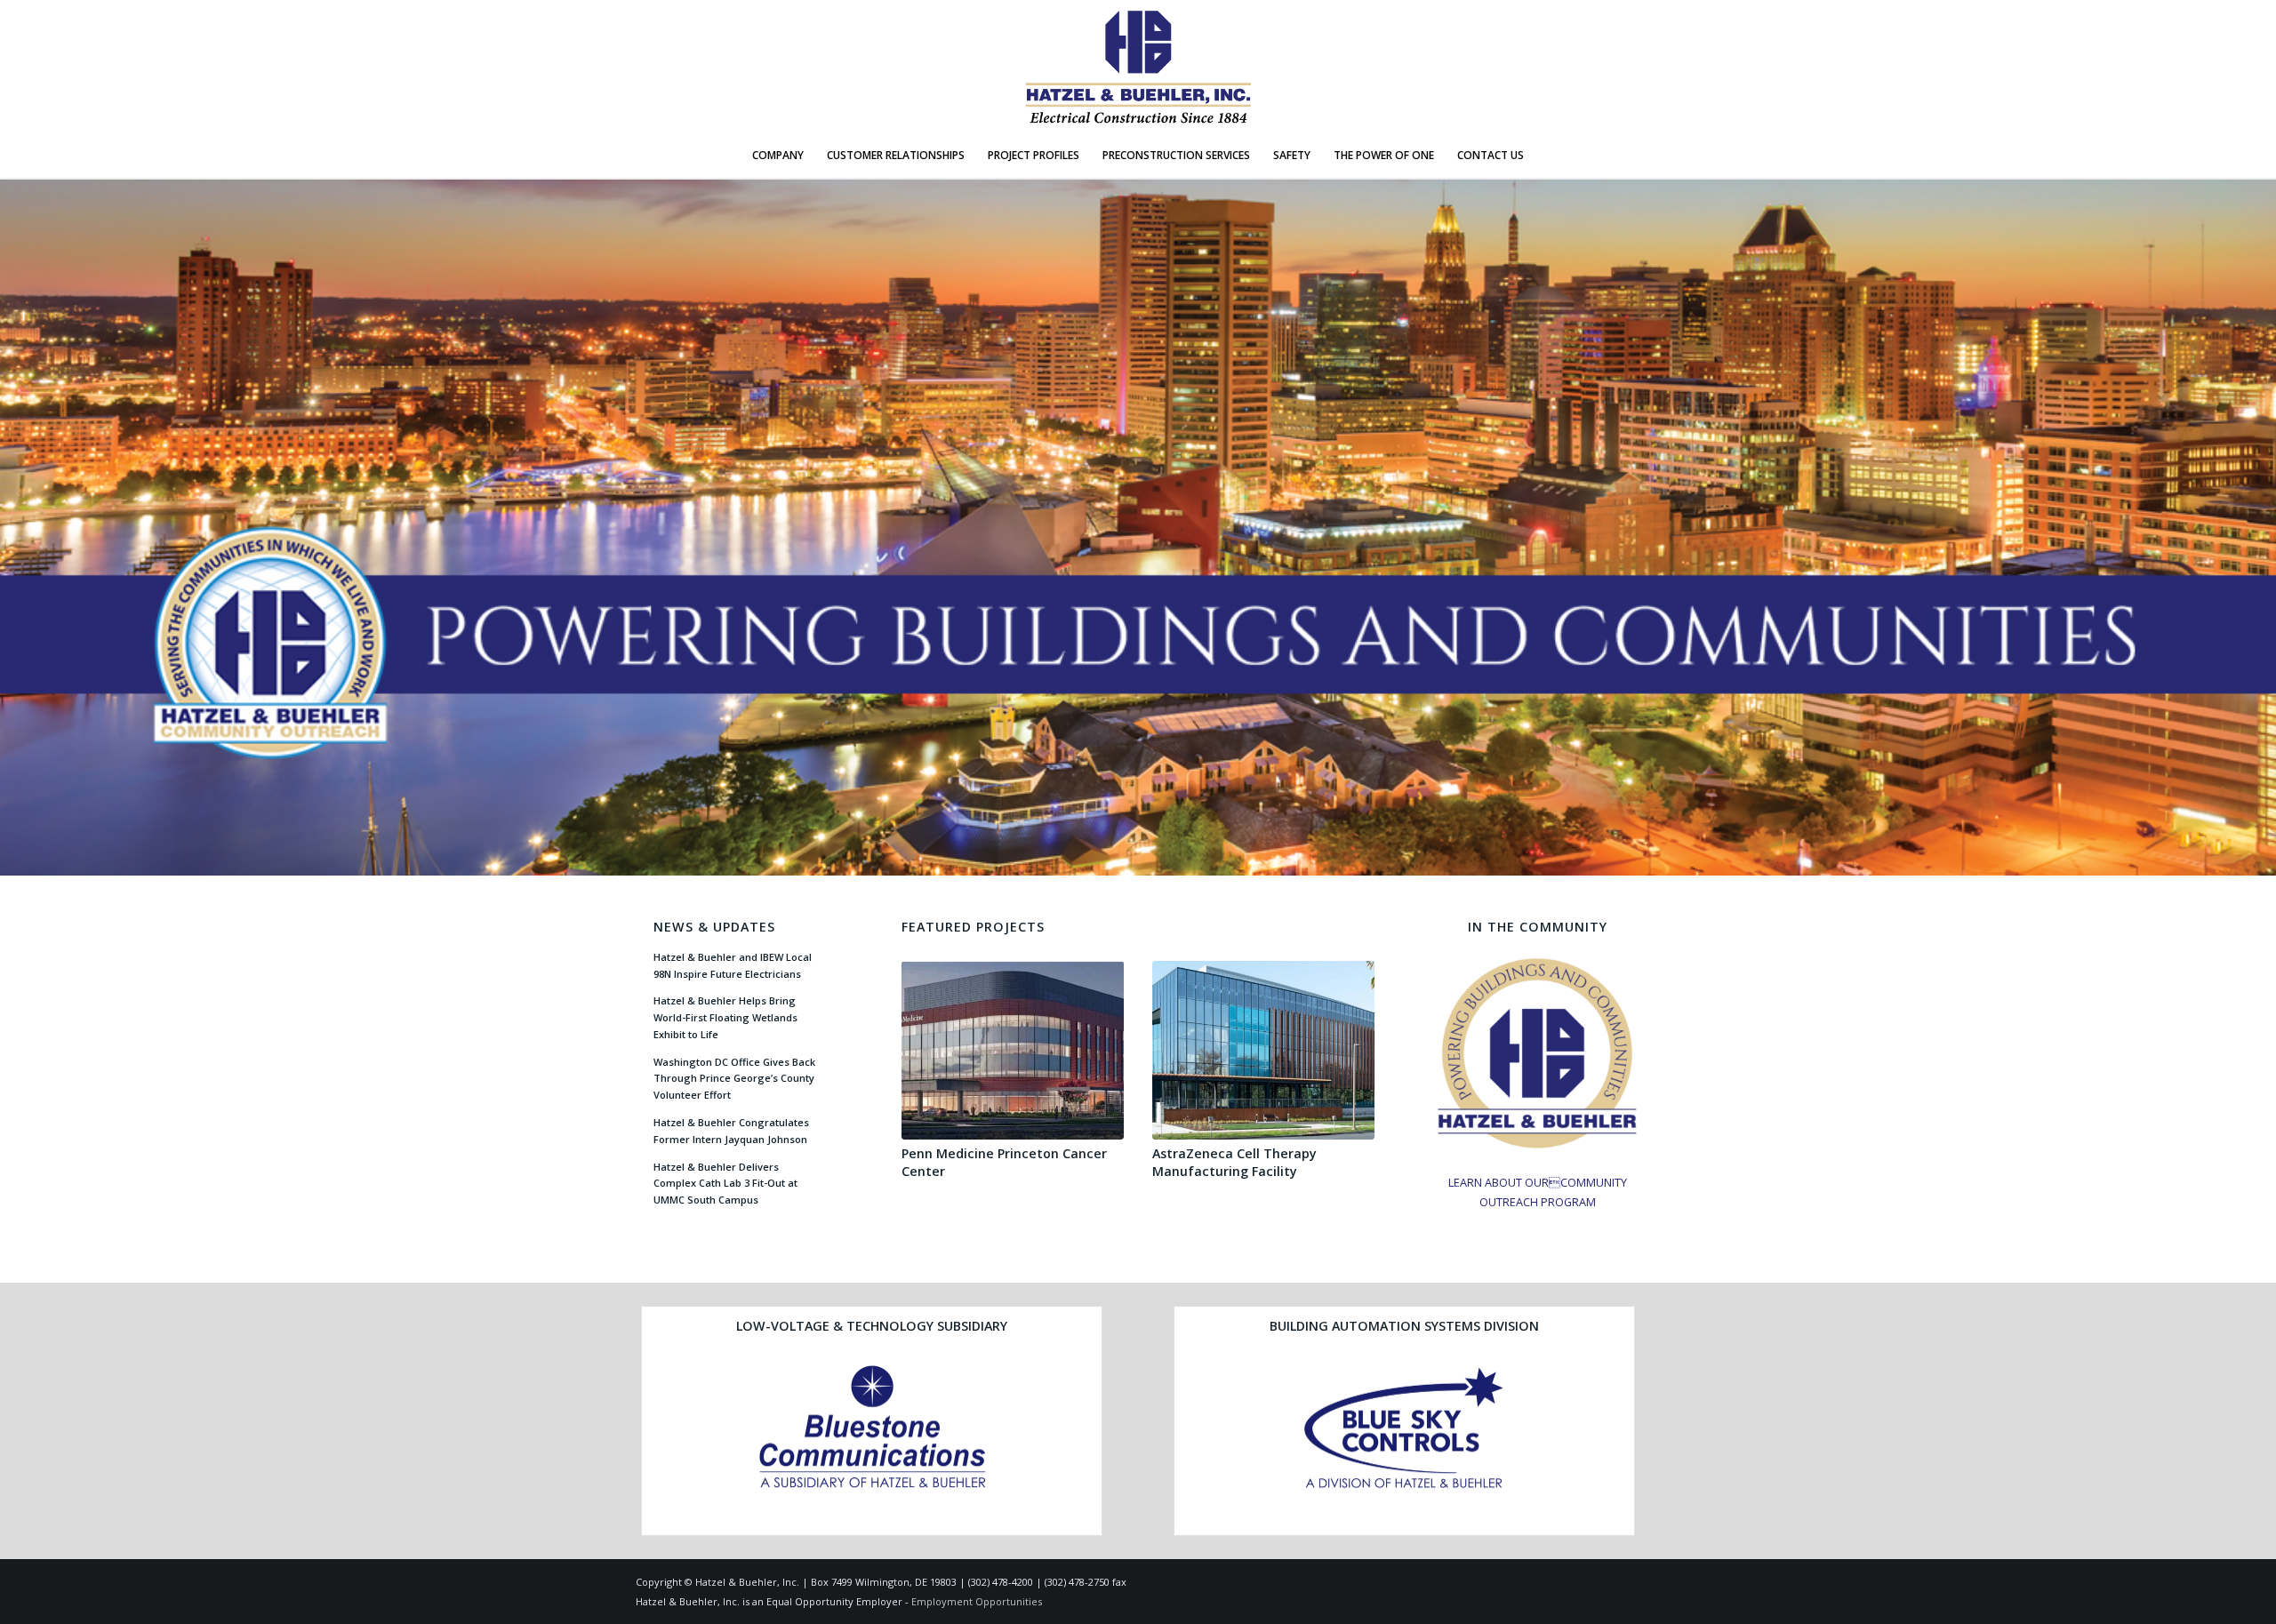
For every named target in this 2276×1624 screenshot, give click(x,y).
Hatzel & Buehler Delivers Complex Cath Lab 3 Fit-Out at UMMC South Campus (725, 1184)
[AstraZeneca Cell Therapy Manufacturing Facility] (1263, 1051)
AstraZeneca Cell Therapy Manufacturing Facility (1234, 1162)
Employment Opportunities (977, 1601)
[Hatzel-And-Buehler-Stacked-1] (1138, 67)
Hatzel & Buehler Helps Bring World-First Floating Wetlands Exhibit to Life (725, 1017)
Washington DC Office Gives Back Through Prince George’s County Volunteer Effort (734, 1079)
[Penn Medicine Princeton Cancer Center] (1013, 1051)
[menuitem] (778, 156)
